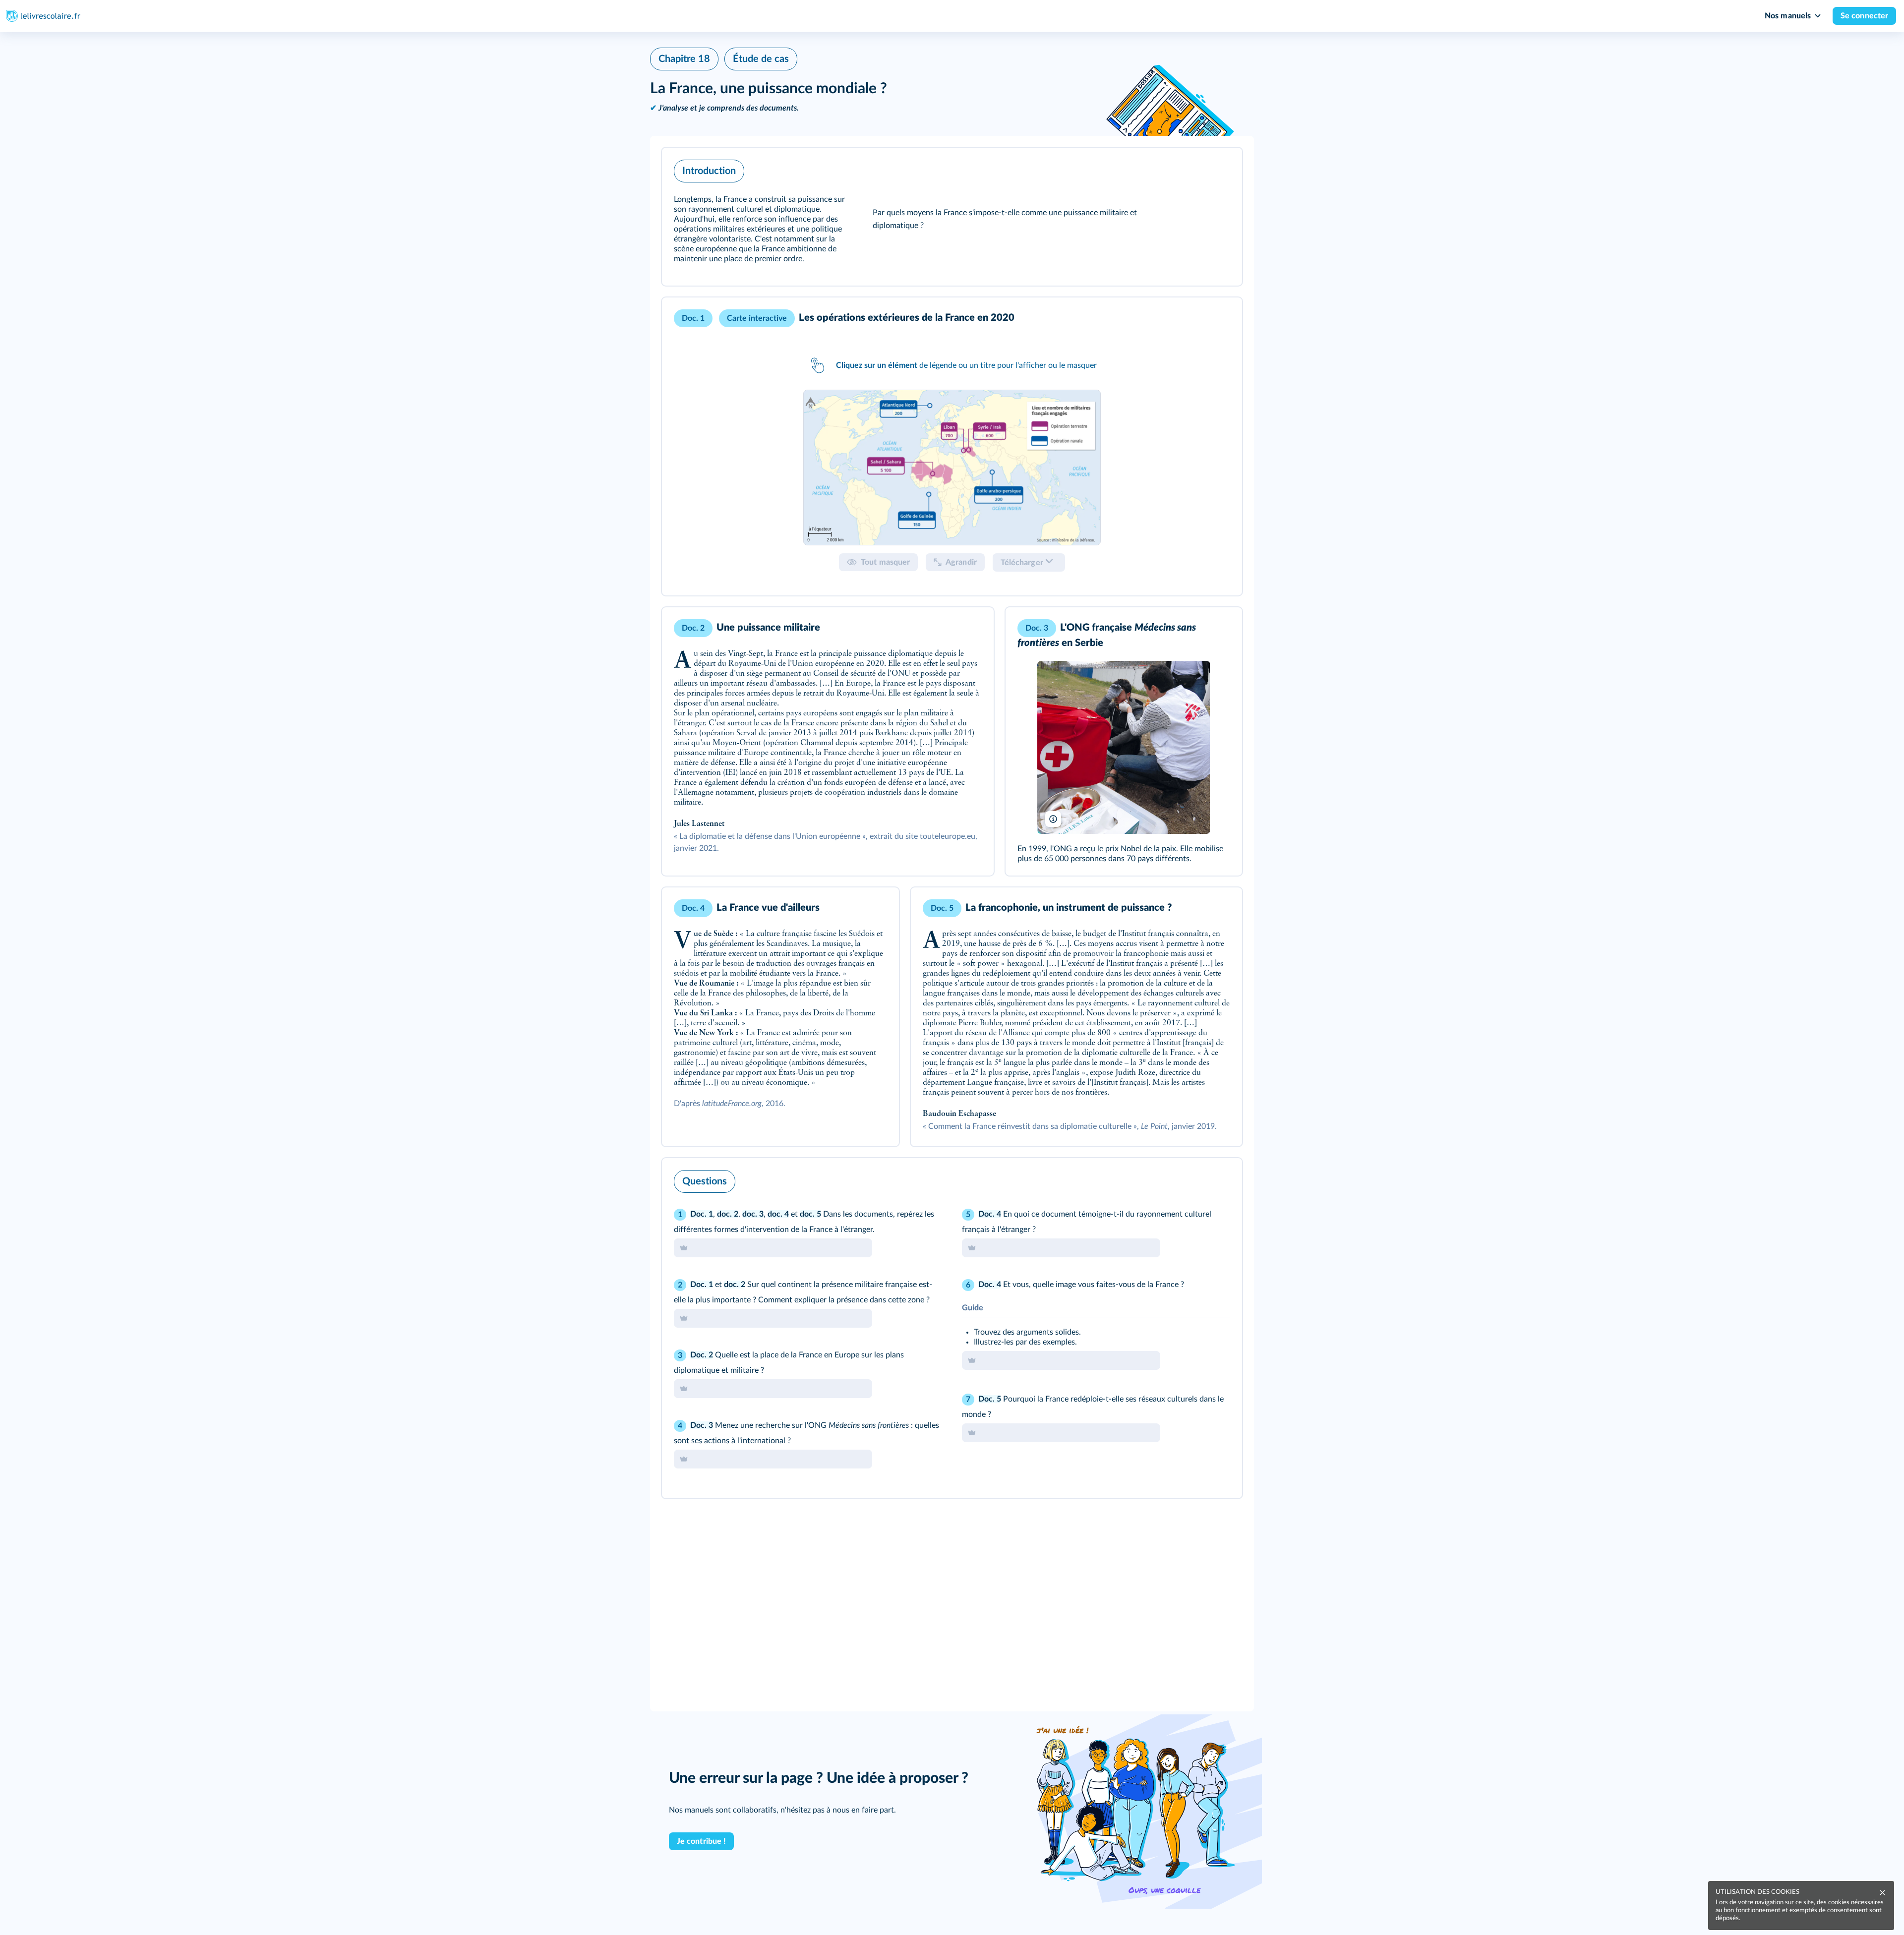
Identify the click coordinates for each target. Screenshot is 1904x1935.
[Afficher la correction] (1193, 1179)
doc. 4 (778, 1214)
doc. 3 (753, 1214)
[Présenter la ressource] (1219, 169)
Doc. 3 (702, 1425)
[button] (952, 217)
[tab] (952, 468)
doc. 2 (728, 1214)
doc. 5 (810, 1214)
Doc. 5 (990, 1399)
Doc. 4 (990, 1214)
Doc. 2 (702, 1355)
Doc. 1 (702, 1214)
